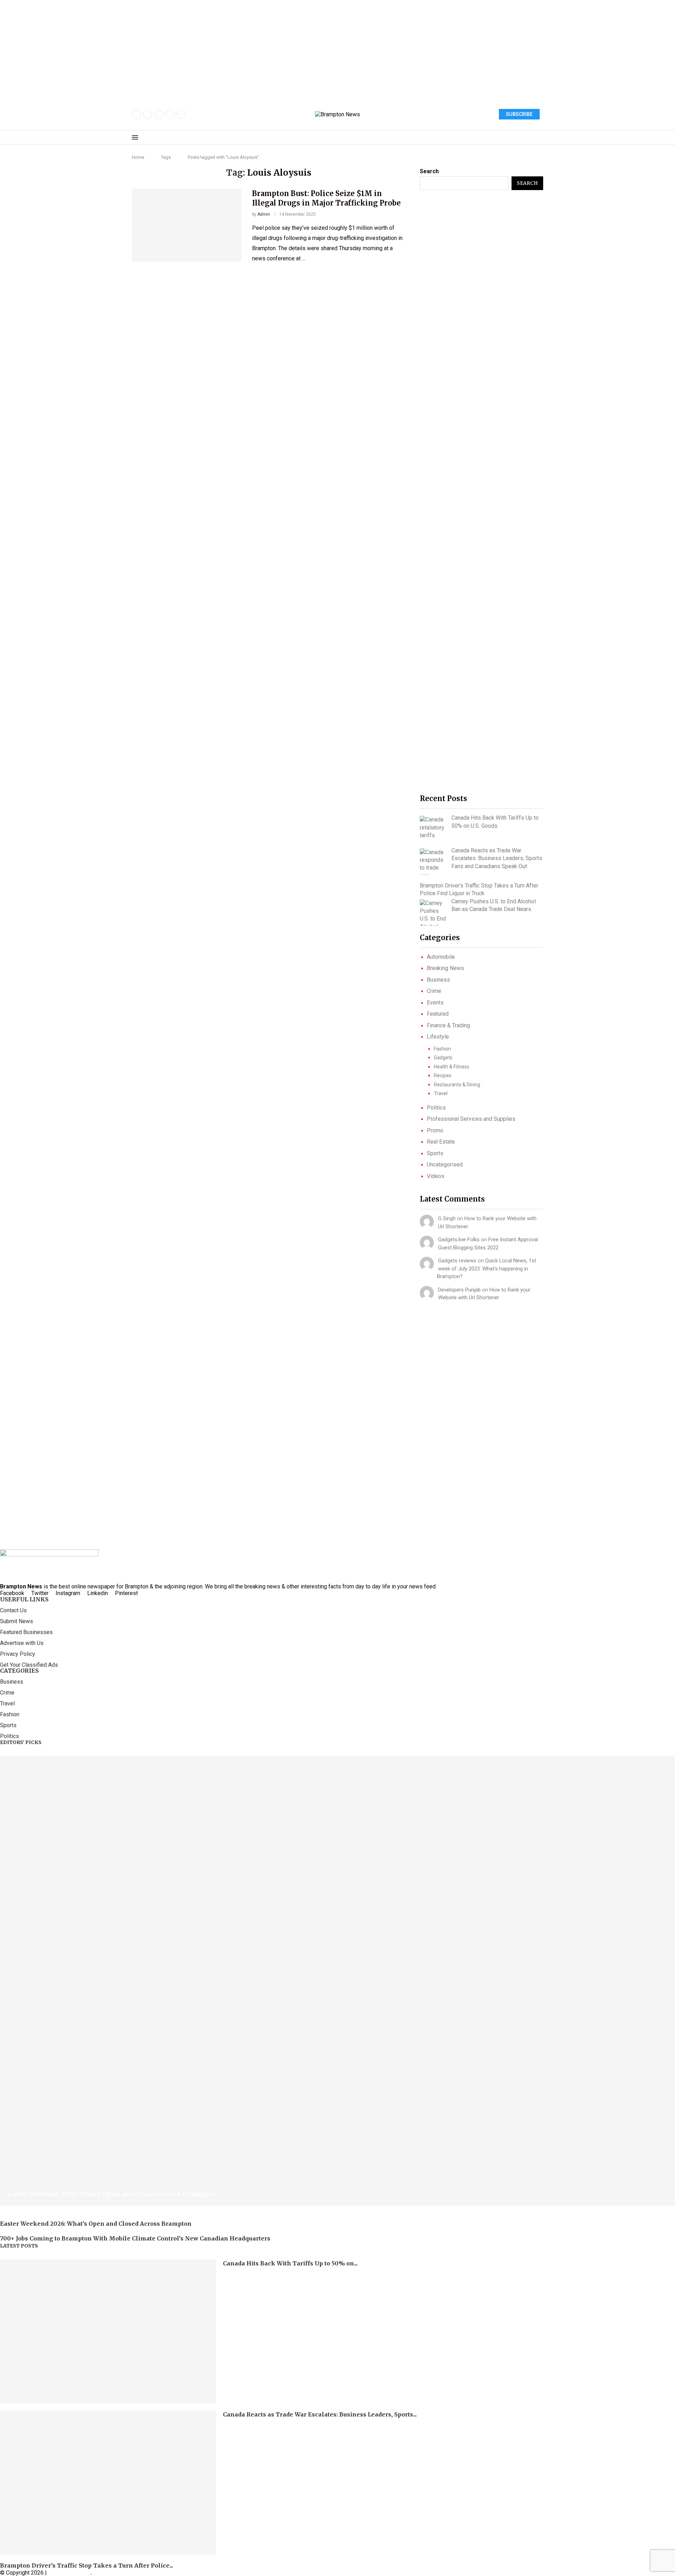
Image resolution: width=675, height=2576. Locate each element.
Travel (441, 1093)
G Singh (447, 1218)
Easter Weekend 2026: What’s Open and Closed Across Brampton (111, 2194)
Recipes (443, 1075)
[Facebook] (136, 114)
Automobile (441, 957)
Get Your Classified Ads (29, 1665)
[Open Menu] (135, 137)
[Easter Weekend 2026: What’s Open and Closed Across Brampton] (337, 1981)
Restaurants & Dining (457, 1085)
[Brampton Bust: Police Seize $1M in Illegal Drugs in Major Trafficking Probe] (187, 225)
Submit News (17, 1621)
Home (138, 157)
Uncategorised (445, 1165)
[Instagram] (159, 114)
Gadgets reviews (457, 1261)
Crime (434, 991)
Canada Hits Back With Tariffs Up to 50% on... (290, 2263)
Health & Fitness (452, 1067)
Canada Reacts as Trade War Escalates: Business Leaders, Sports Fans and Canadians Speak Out (497, 858)
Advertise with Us (22, 1643)
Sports (435, 1153)
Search (429, 171)
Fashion (442, 1049)
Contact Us (13, 1611)
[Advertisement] (211, 49)
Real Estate (441, 1142)
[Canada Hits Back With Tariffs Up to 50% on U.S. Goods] (433, 828)
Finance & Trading (448, 1025)
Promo (435, 1130)
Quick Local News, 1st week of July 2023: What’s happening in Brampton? (487, 1269)
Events (435, 1003)
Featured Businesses (26, 1632)
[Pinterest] (170, 114)
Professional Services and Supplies (471, 1119)
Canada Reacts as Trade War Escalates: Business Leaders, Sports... (320, 2414)
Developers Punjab (459, 1290)
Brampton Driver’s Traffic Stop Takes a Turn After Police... (86, 2565)
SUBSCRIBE (519, 114)
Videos (436, 1176)
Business (438, 980)
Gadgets (443, 1058)
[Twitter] (148, 114)
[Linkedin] (181, 114)
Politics (436, 1108)
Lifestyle (438, 1037)
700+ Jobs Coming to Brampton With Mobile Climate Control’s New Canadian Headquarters (135, 2238)
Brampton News (69, 2573)
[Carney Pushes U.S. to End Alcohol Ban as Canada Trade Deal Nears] (433, 913)
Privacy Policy (18, 1654)
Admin (264, 214)
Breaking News (445, 968)
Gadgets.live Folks (459, 1240)
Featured (438, 1014)
